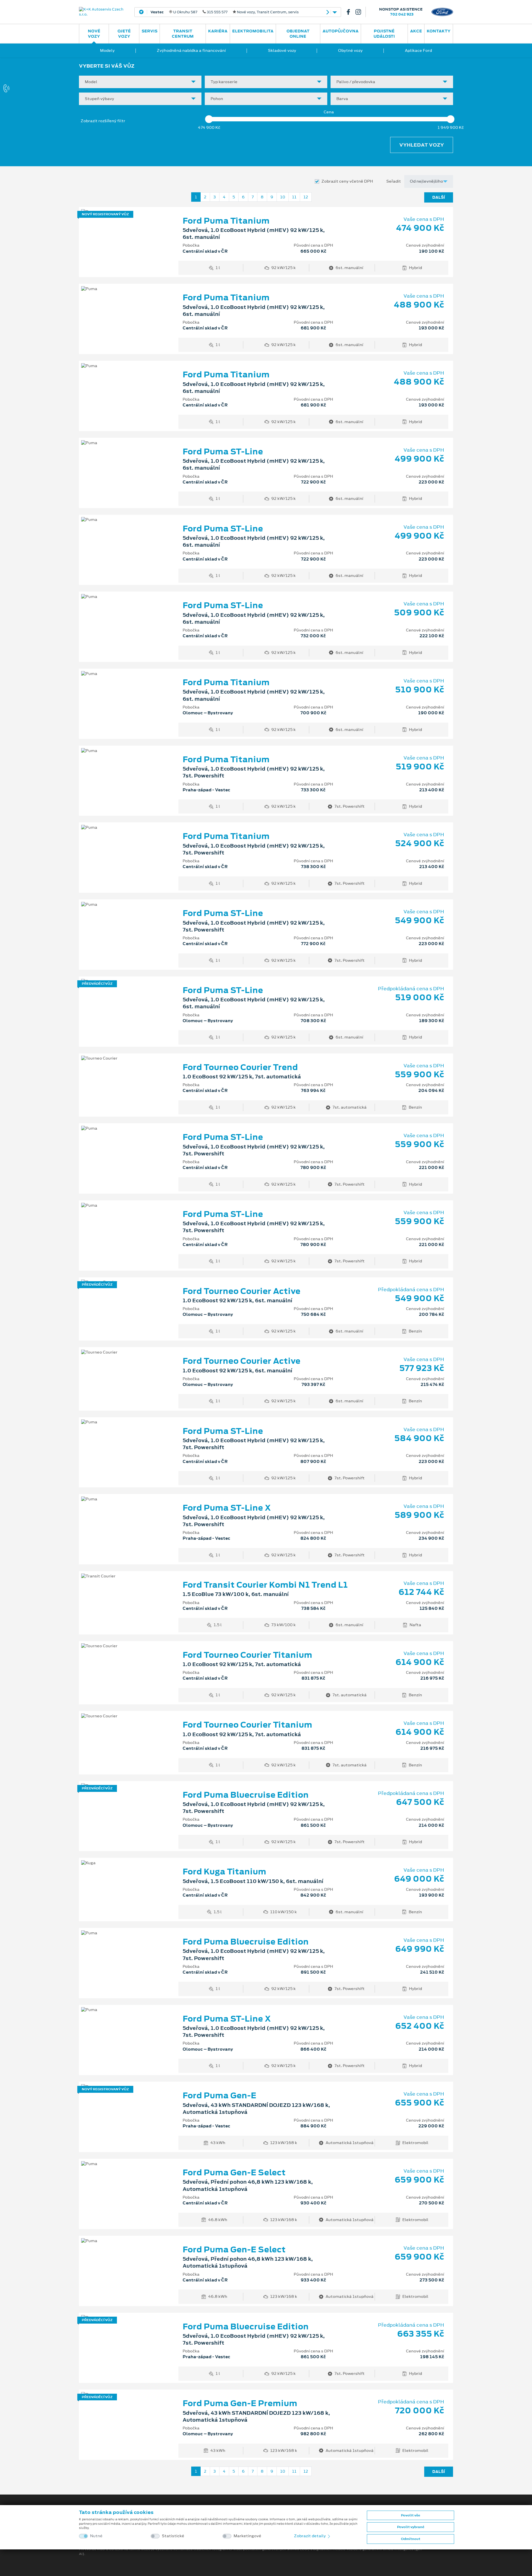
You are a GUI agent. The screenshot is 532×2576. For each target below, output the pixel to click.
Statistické (173, 2536)
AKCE (416, 31)
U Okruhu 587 (225, 12)
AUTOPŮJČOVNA (341, 31)
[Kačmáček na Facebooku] (351, 12)
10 (283, 197)
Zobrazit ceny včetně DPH (347, 181)
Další (439, 197)
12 (306, 197)
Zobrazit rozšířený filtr (103, 121)
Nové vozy (94, 34)
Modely (107, 50)
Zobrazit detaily (310, 2536)
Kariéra (218, 31)
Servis (149, 31)
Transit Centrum (183, 34)
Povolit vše (410, 2515)
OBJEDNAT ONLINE (298, 34)
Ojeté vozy (124, 34)
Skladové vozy (282, 50)
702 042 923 (402, 14)
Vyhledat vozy (422, 145)
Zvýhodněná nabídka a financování (191, 50)
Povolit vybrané (411, 2527)
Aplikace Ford (418, 50)
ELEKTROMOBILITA (253, 31)
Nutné (96, 2536)
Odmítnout (411, 2539)
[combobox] (140, 82)
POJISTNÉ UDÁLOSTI (384, 34)
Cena (329, 112)
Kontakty (439, 31)
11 (294, 197)
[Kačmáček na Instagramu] (360, 12)
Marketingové (247, 2536)
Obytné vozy (350, 50)
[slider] (209, 119)
